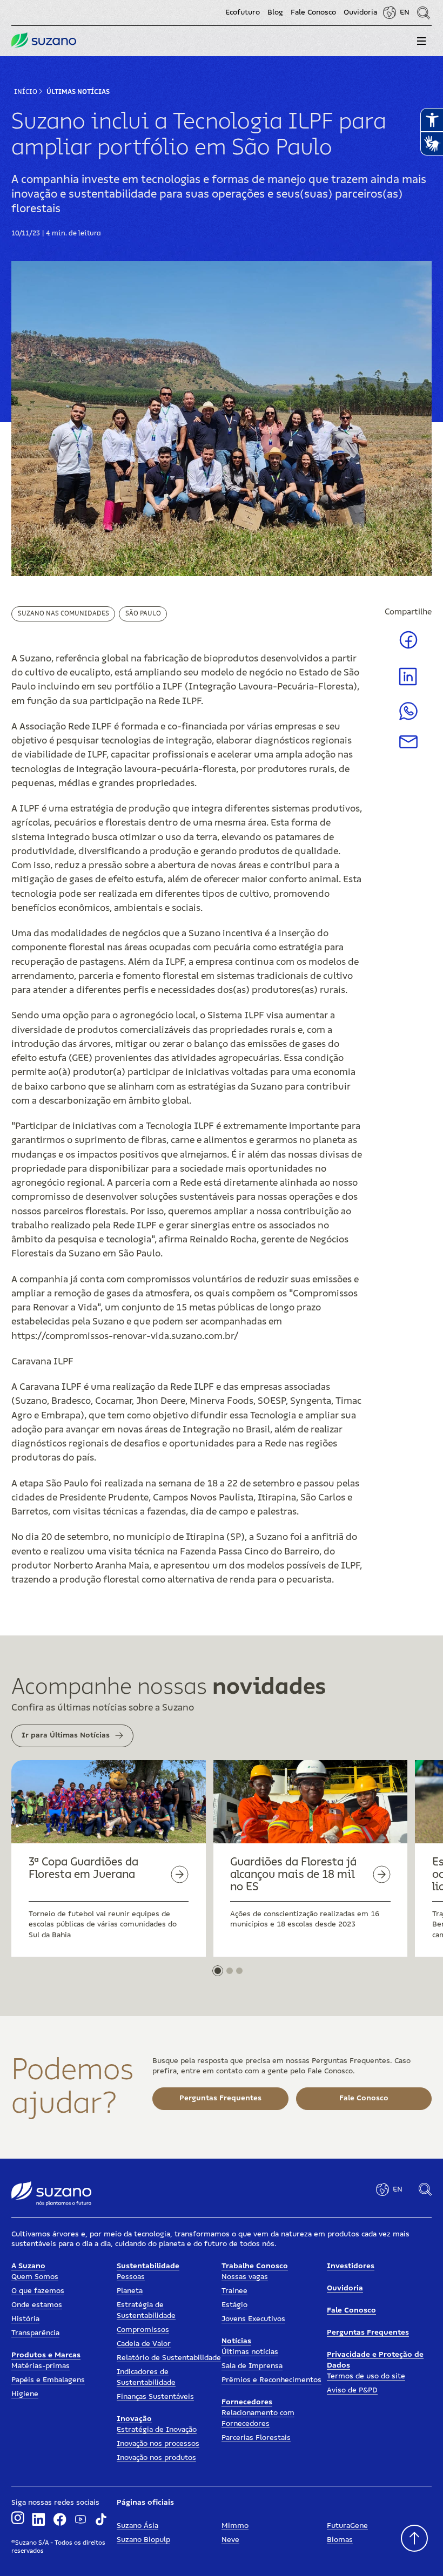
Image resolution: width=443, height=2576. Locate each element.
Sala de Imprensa (252, 2366)
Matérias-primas (41, 2366)
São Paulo (143, 613)
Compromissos (143, 2330)
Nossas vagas (245, 2277)
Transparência (35, 2333)
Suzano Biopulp (143, 2540)
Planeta (130, 2291)
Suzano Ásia (137, 2526)
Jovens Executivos (253, 2319)
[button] (421, 41)
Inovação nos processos (158, 2444)
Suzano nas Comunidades (63, 613)
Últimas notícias (250, 2352)
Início (26, 92)
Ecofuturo (243, 12)
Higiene (25, 2394)
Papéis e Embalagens (48, 2380)
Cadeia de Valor (144, 2344)
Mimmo (235, 2526)
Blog (275, 12)
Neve (230, 2540)
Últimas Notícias (78, 92)
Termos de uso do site (366, 2376)
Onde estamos (37, 2305)
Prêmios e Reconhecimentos (271, 2380)
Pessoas (131, 2277)
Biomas (340, 2540)
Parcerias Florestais (256, 2438)
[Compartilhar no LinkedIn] (408, 685)
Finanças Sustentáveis (155, 2397)
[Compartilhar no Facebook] (408, 648)
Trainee (234, 2291)
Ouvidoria (360, 12)
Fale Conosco (313, 12)
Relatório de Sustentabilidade (169, 2358)
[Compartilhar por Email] (408, 746)
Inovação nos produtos (156, 2458)
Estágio (234, 2305)
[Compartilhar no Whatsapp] (408, 718)
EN (405, 12)
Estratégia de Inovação (157, 2430)
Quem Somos (35, 2277)
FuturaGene (347, 2526)
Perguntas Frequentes (368, 2332)
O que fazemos (38, 2291)
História (25, 2319)
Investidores (351, 2266)
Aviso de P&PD (352, 2390)
